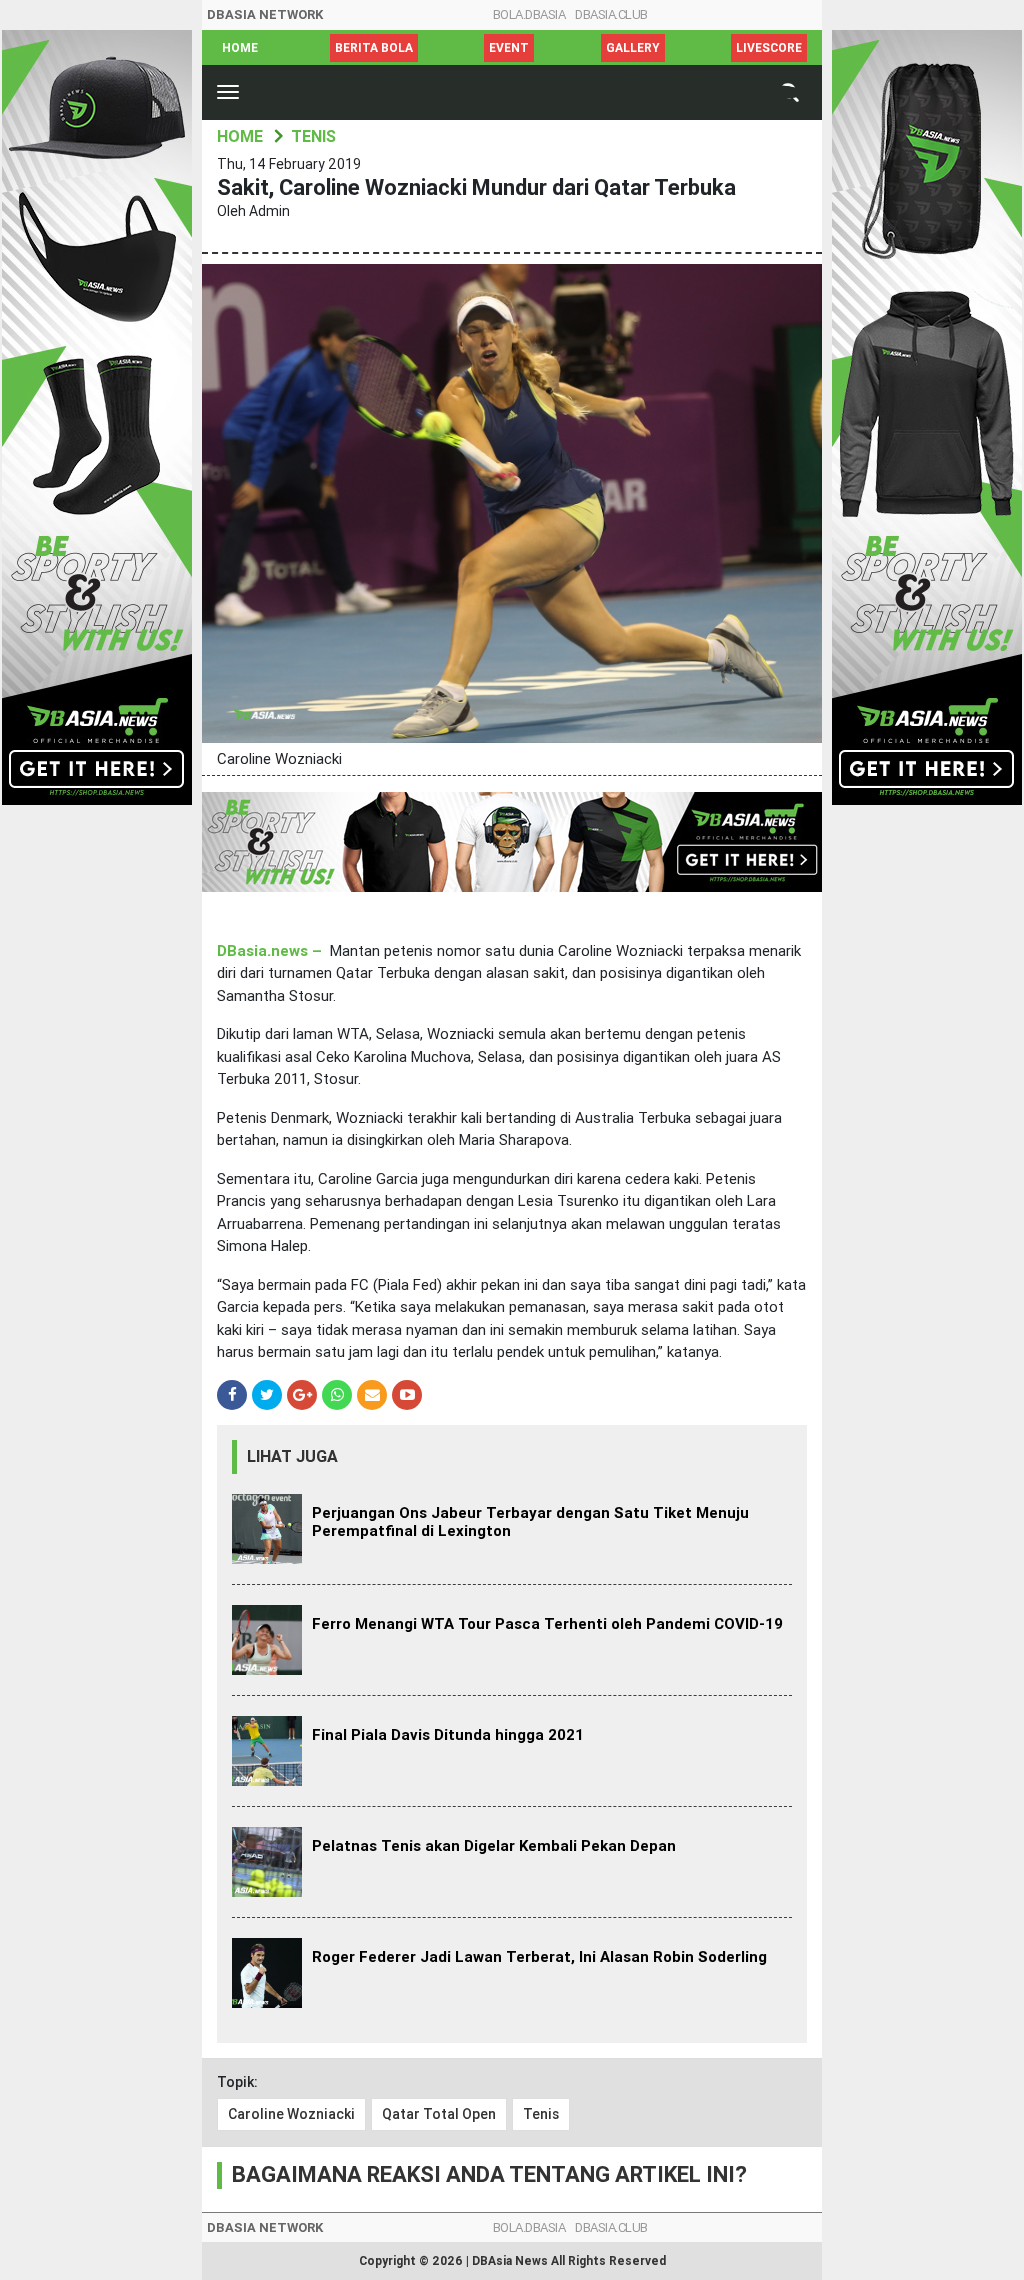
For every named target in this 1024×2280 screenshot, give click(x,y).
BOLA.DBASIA (529, 14)
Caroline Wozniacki (291, 2114)
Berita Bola (374, 48)
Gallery (633, 48)
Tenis (541, 2114)
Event (509, 48)
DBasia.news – (269, 951)
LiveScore (769, 48)
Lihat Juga (292, 1456)
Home (240, 48)
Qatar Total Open (439, 2114)
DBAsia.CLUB (611, 14)
